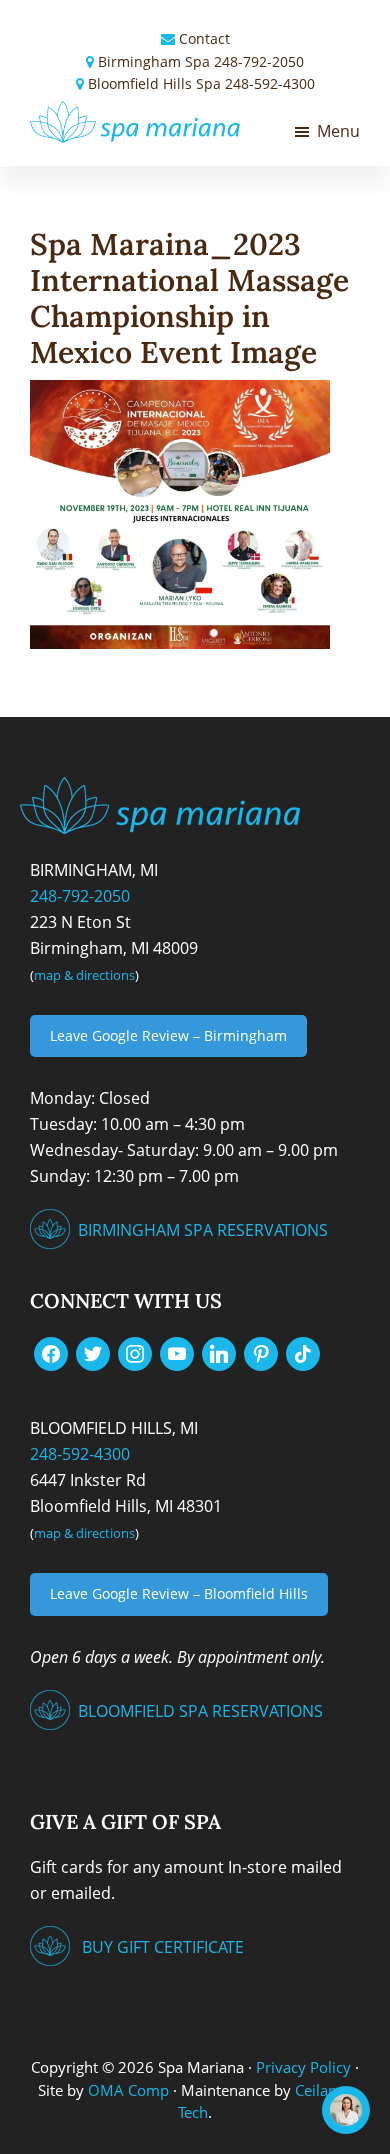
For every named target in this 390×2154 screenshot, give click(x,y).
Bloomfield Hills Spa (154, 83)
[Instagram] (135, 1353)
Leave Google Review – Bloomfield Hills (179, 1593)
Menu (338, 131)
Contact (204, 38)
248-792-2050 (259, 61)
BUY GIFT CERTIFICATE (163, 1947)
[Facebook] (51, 1353)
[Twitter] (93, 1353)
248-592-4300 (270, 83)
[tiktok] (303, 1353)
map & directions (84, 975)
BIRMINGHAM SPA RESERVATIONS (203, 1230)
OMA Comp (128, 2090)
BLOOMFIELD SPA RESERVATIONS (200, 1711)
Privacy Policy (303, 2067)
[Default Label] (177, 1353)
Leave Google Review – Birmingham (168, 1035)
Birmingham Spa (154, 61)
